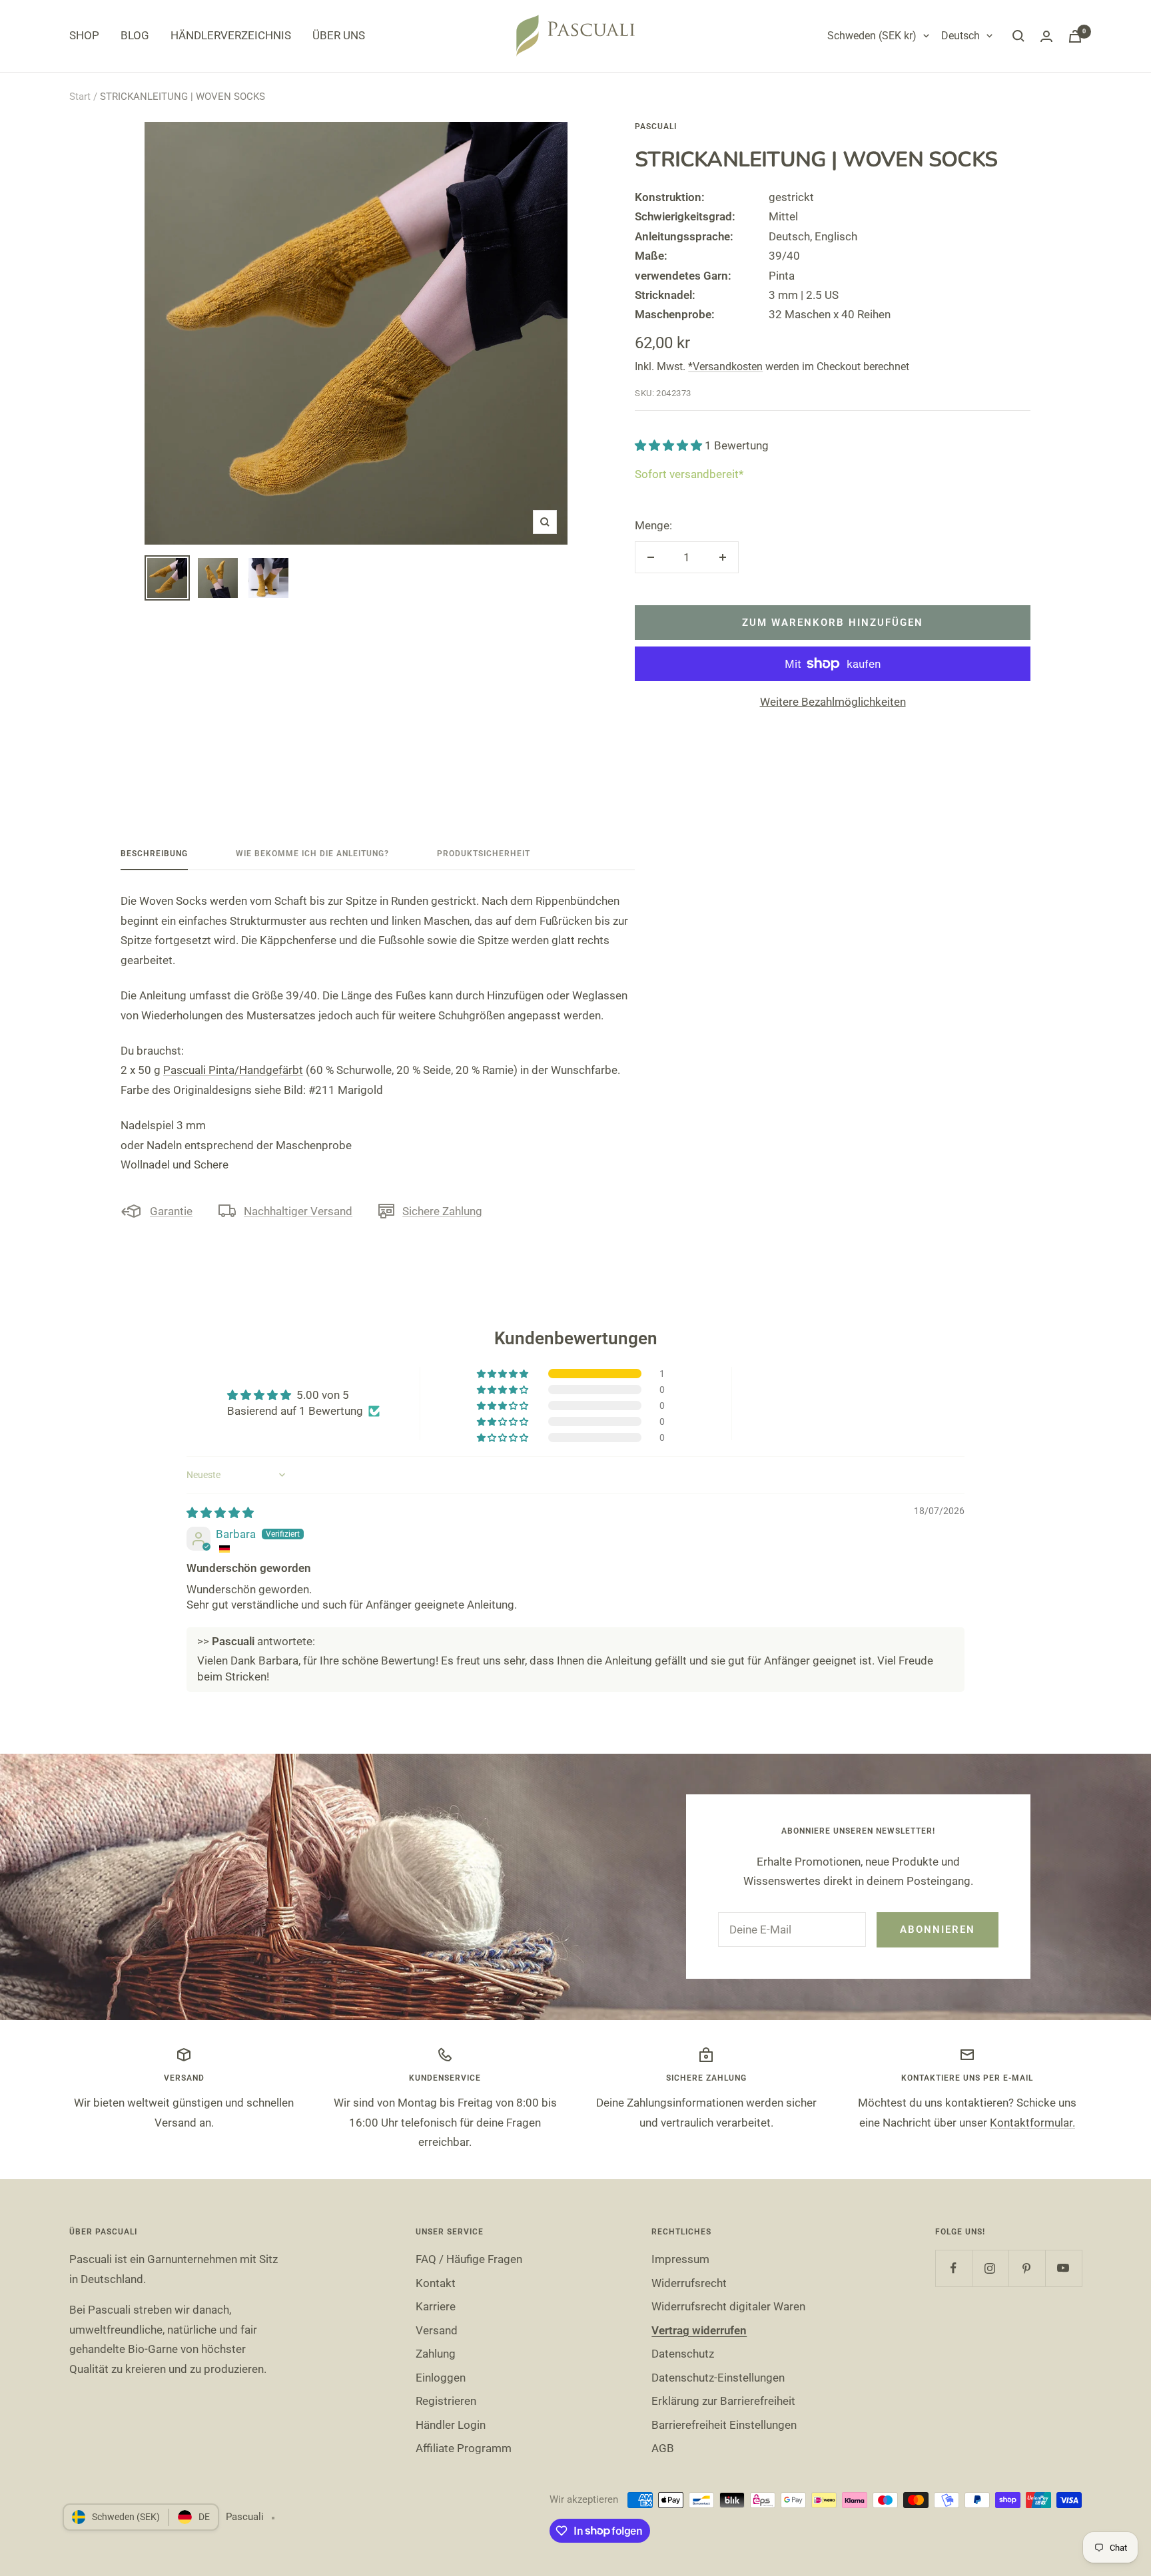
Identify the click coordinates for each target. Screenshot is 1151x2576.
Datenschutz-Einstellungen (718, 2378)
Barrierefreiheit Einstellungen (724, 2425)
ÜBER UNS (339, 35)
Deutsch (960, 36)
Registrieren (446, 2401)
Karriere (436, 2306)
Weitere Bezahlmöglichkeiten (833, 702)
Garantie (171, 1211)
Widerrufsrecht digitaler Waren (728, 2306)
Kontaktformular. (1032, 2123)
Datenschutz (683, 2354)
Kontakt (436, 2283)
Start (80, 97)
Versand (437, 2330)
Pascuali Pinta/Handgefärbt (233, 1070)
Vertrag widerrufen (699, 2330)
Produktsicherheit (484, 854)
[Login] (1046, 36)
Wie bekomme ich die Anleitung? (312, 854)
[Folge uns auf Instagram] (990, 2268)
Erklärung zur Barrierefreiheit (723, 2401)
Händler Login (451, 2425)
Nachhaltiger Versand (298, 1211)
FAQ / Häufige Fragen (469, 2259)
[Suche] (1018, 36)
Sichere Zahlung (442, 1211)
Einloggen (441, 2378)
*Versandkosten (725, 367)
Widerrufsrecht (689, 2283)
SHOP (84, 35)
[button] (670, 445)
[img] (220, 1513)
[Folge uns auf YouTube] (1063, 2268)
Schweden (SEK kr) (872, 36)
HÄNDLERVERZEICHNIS (231, 35)
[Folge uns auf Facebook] (954, 2268)
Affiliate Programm (464, 2448)
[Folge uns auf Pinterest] (1027, 2268)
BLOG (135, 35)
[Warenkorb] (1075, 36)
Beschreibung (154, 854)
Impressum (680, 2259)
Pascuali (656, 127)
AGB (663, 2448)
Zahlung (436, 2354)
